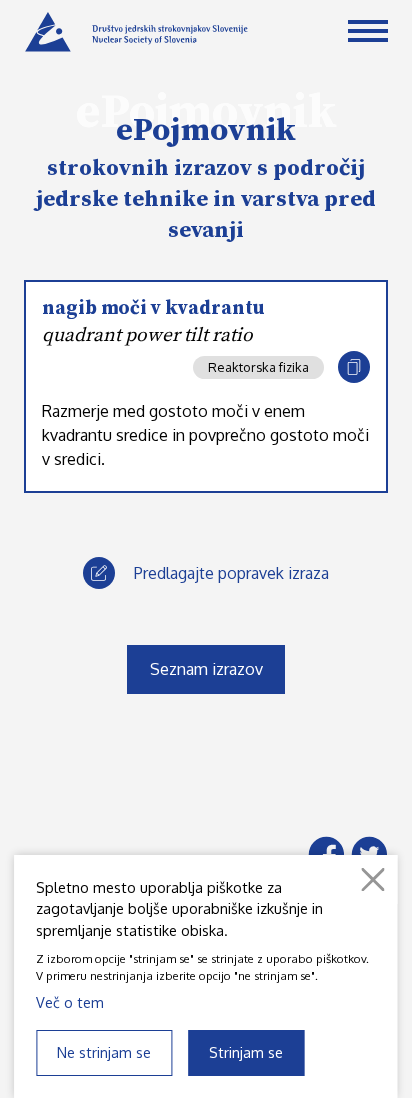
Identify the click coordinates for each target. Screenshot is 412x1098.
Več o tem (70, 1002)
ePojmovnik (206, 131)
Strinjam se (246, 1052)
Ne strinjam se (104, 1052)
